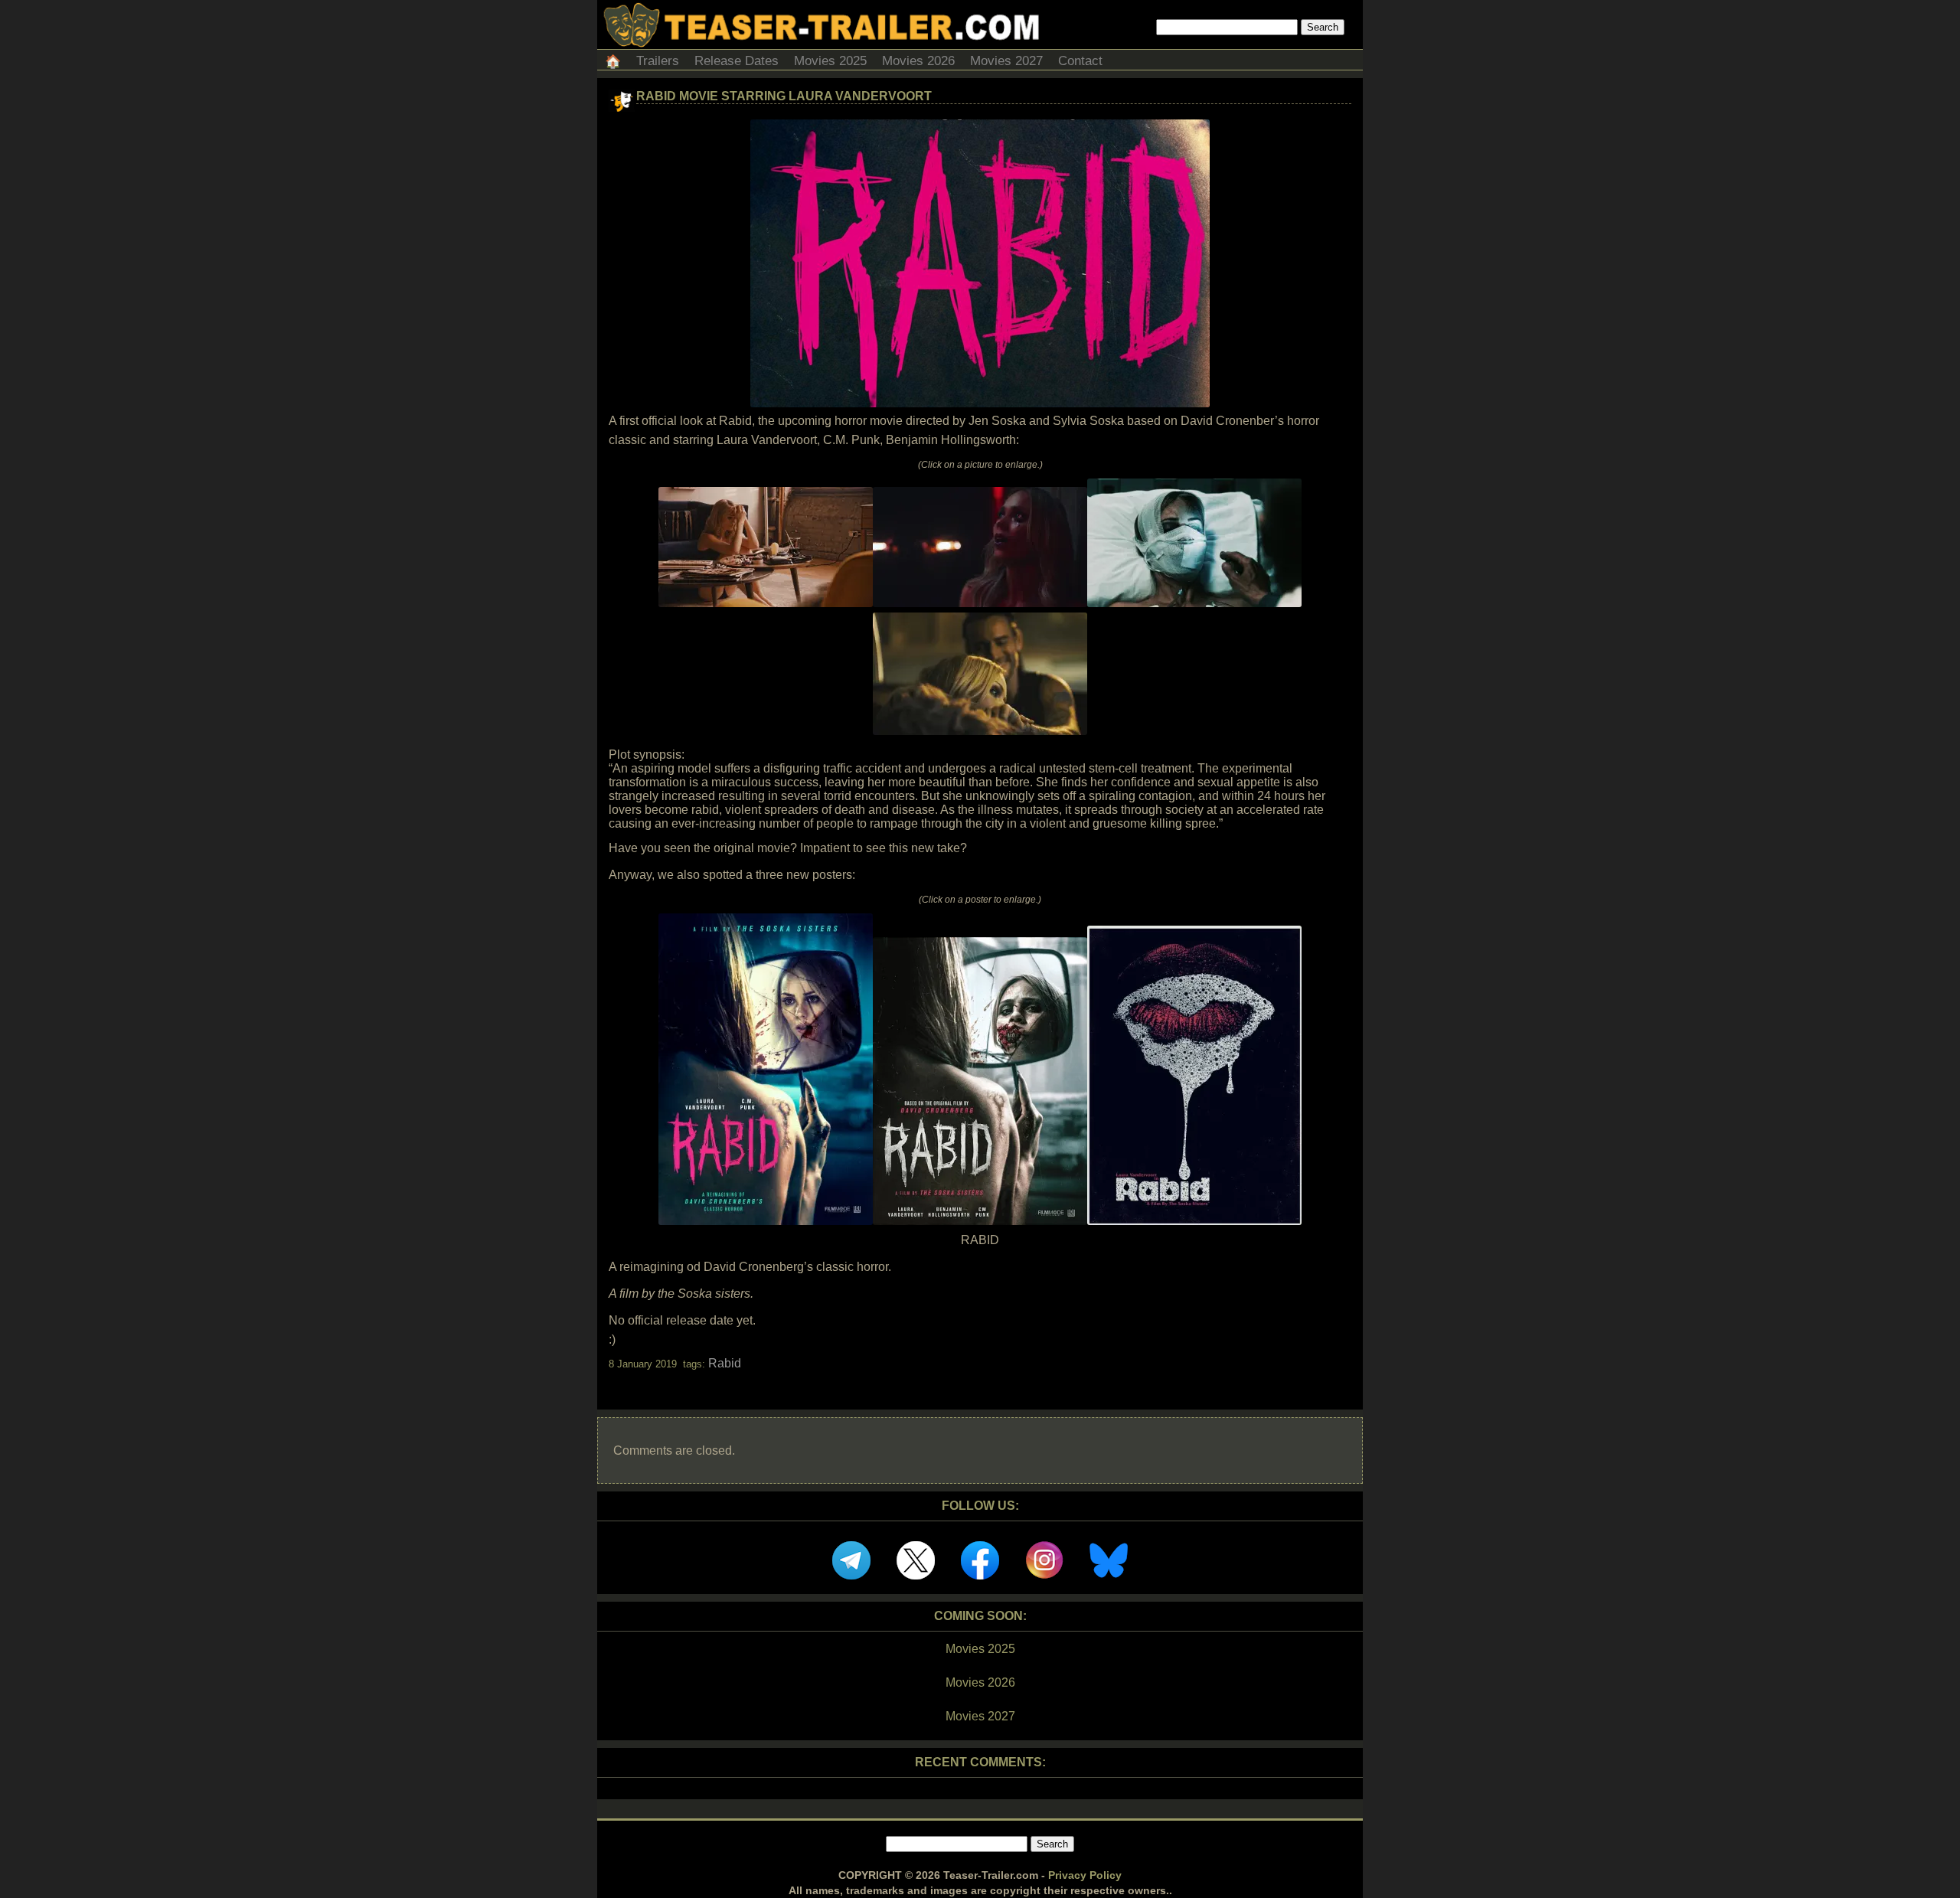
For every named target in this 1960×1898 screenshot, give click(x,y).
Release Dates (737, 61)
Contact (1080, 61)
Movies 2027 (1006, 61)
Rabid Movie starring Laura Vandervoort (784, 96)
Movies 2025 (830, 61)
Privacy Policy (1085, 1875)
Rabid (725, 1363)
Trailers (658, 61)
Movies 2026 (918, 61)
